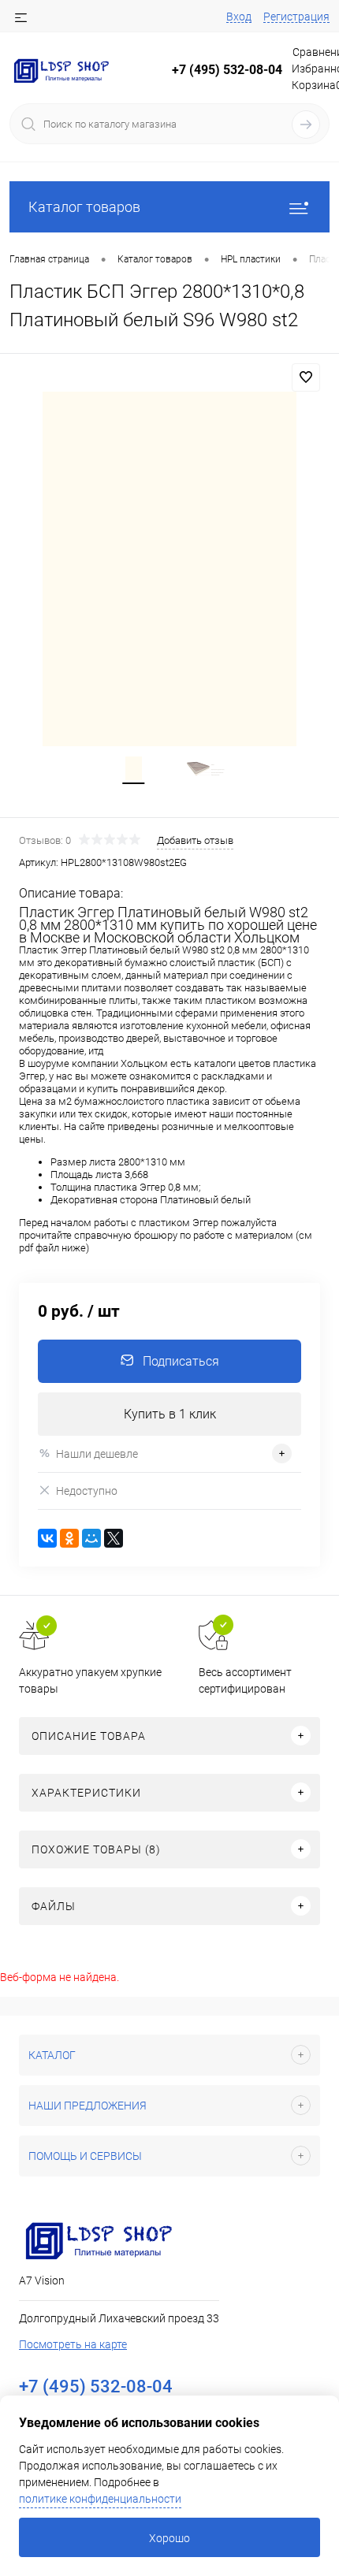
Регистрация (296, 17)
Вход (239, 17)
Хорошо (169, 2538)
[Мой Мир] (91, 1538)
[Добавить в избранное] (306, 377)
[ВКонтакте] (47, 1538)
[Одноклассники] (69, 1538)
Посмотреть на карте (73, 2344)
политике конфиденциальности (100, 2499)
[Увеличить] (169, 569)
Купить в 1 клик (170, 1414)
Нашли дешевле (97, 1454)
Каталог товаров (84, 207)
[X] (114, 1538)
